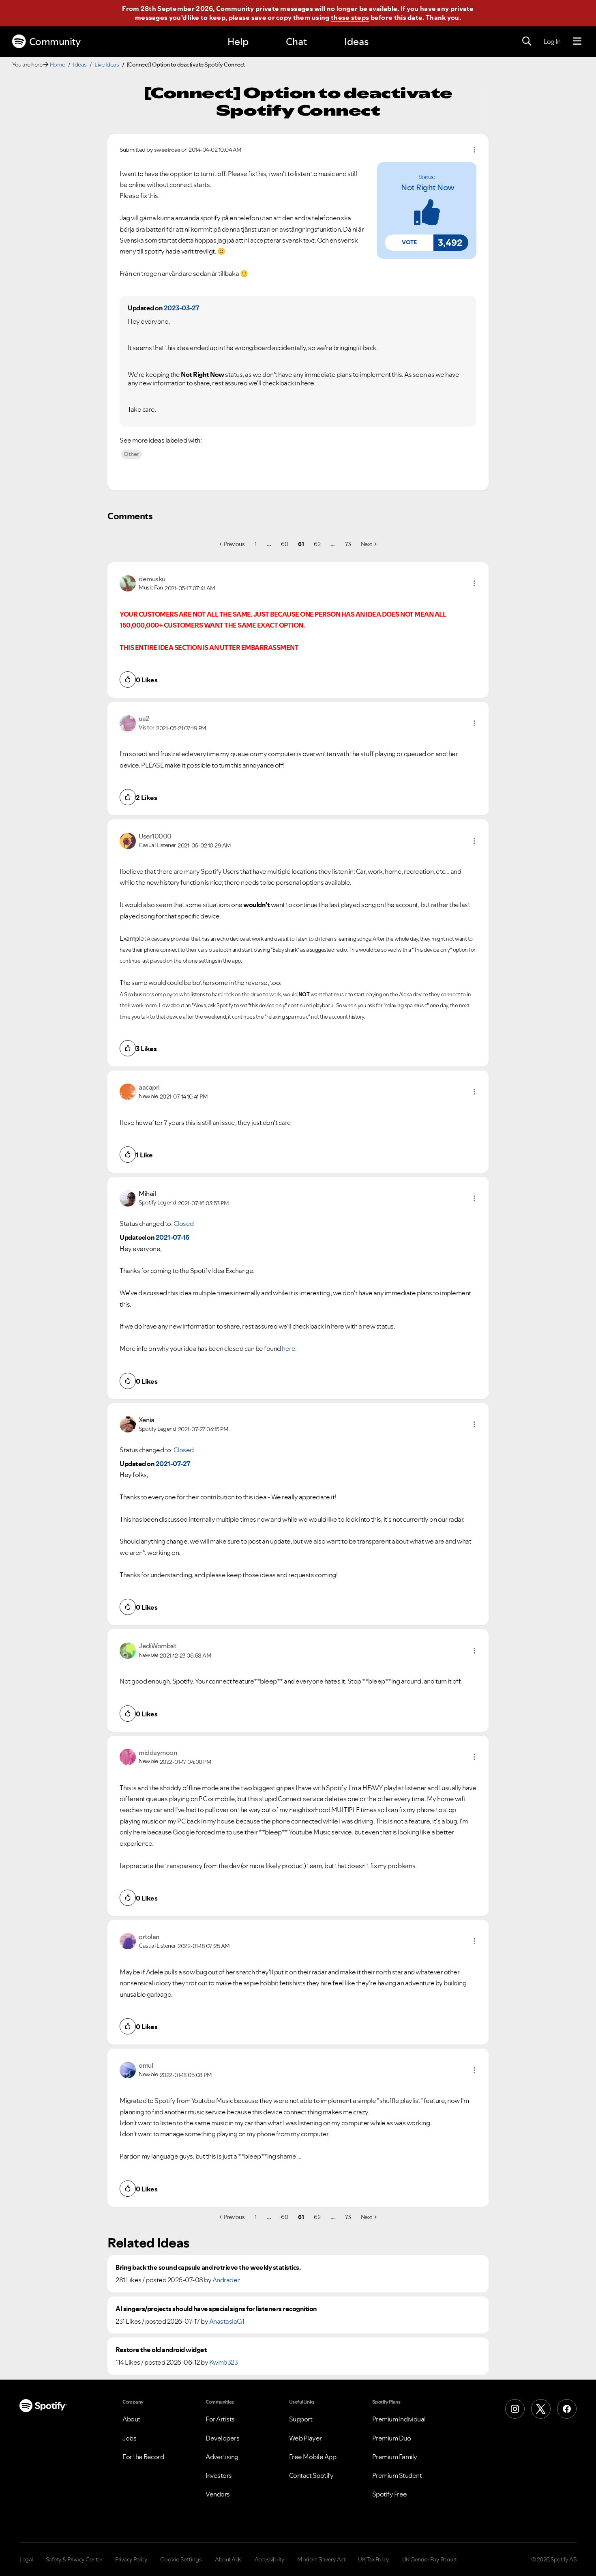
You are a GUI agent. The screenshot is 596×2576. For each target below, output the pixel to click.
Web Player (306, 2438)
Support (301, 2419)
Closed (184, 1223)
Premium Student (397, 2475)
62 (317, 544)
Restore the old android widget (161, 2350)
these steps (350, 17)
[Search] (527, 41)
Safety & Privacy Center (74, 2559)
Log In (552, 41)
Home (58, 65)
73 (348, 544)
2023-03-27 (182, 308)
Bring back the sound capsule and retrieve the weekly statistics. (208, 2267)
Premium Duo (392, 2438)
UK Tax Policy (374, 2559)
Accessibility (270, 2559)
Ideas (356, 42)
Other (131, 454)
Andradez (226, 2280)
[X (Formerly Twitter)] (541, 2409)
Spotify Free (390, 2494)
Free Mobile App (313, 2457)
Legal (26, 2559)
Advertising (222, 2457)
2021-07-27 (173, 1464)
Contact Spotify (311, 2475)
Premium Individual (399, 2419)
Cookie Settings (181, 2559)
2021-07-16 (173, 1237)
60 (284, 544)
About (131, 2419)
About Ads (228, 2559)
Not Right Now (428, 187)
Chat (296, 42)
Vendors (218, 2494)
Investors (219, 2475)
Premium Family (395, 2457)
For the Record (143, 2457)
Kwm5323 (224, 2362)
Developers (222, 2438)
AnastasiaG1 (227, 2321)
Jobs (129, 2438)
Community (55, 42)
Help (238, 42)
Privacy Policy (131, 2559)
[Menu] (577, 41)
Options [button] (474, 150)
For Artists (220, 2419)
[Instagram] (515, 2409)
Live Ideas (107, 65)
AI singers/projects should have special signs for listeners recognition (216, 2309)
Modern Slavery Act (321, 2559)
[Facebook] (567, 2409)
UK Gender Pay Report (430, 2559)
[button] (409, 243)
